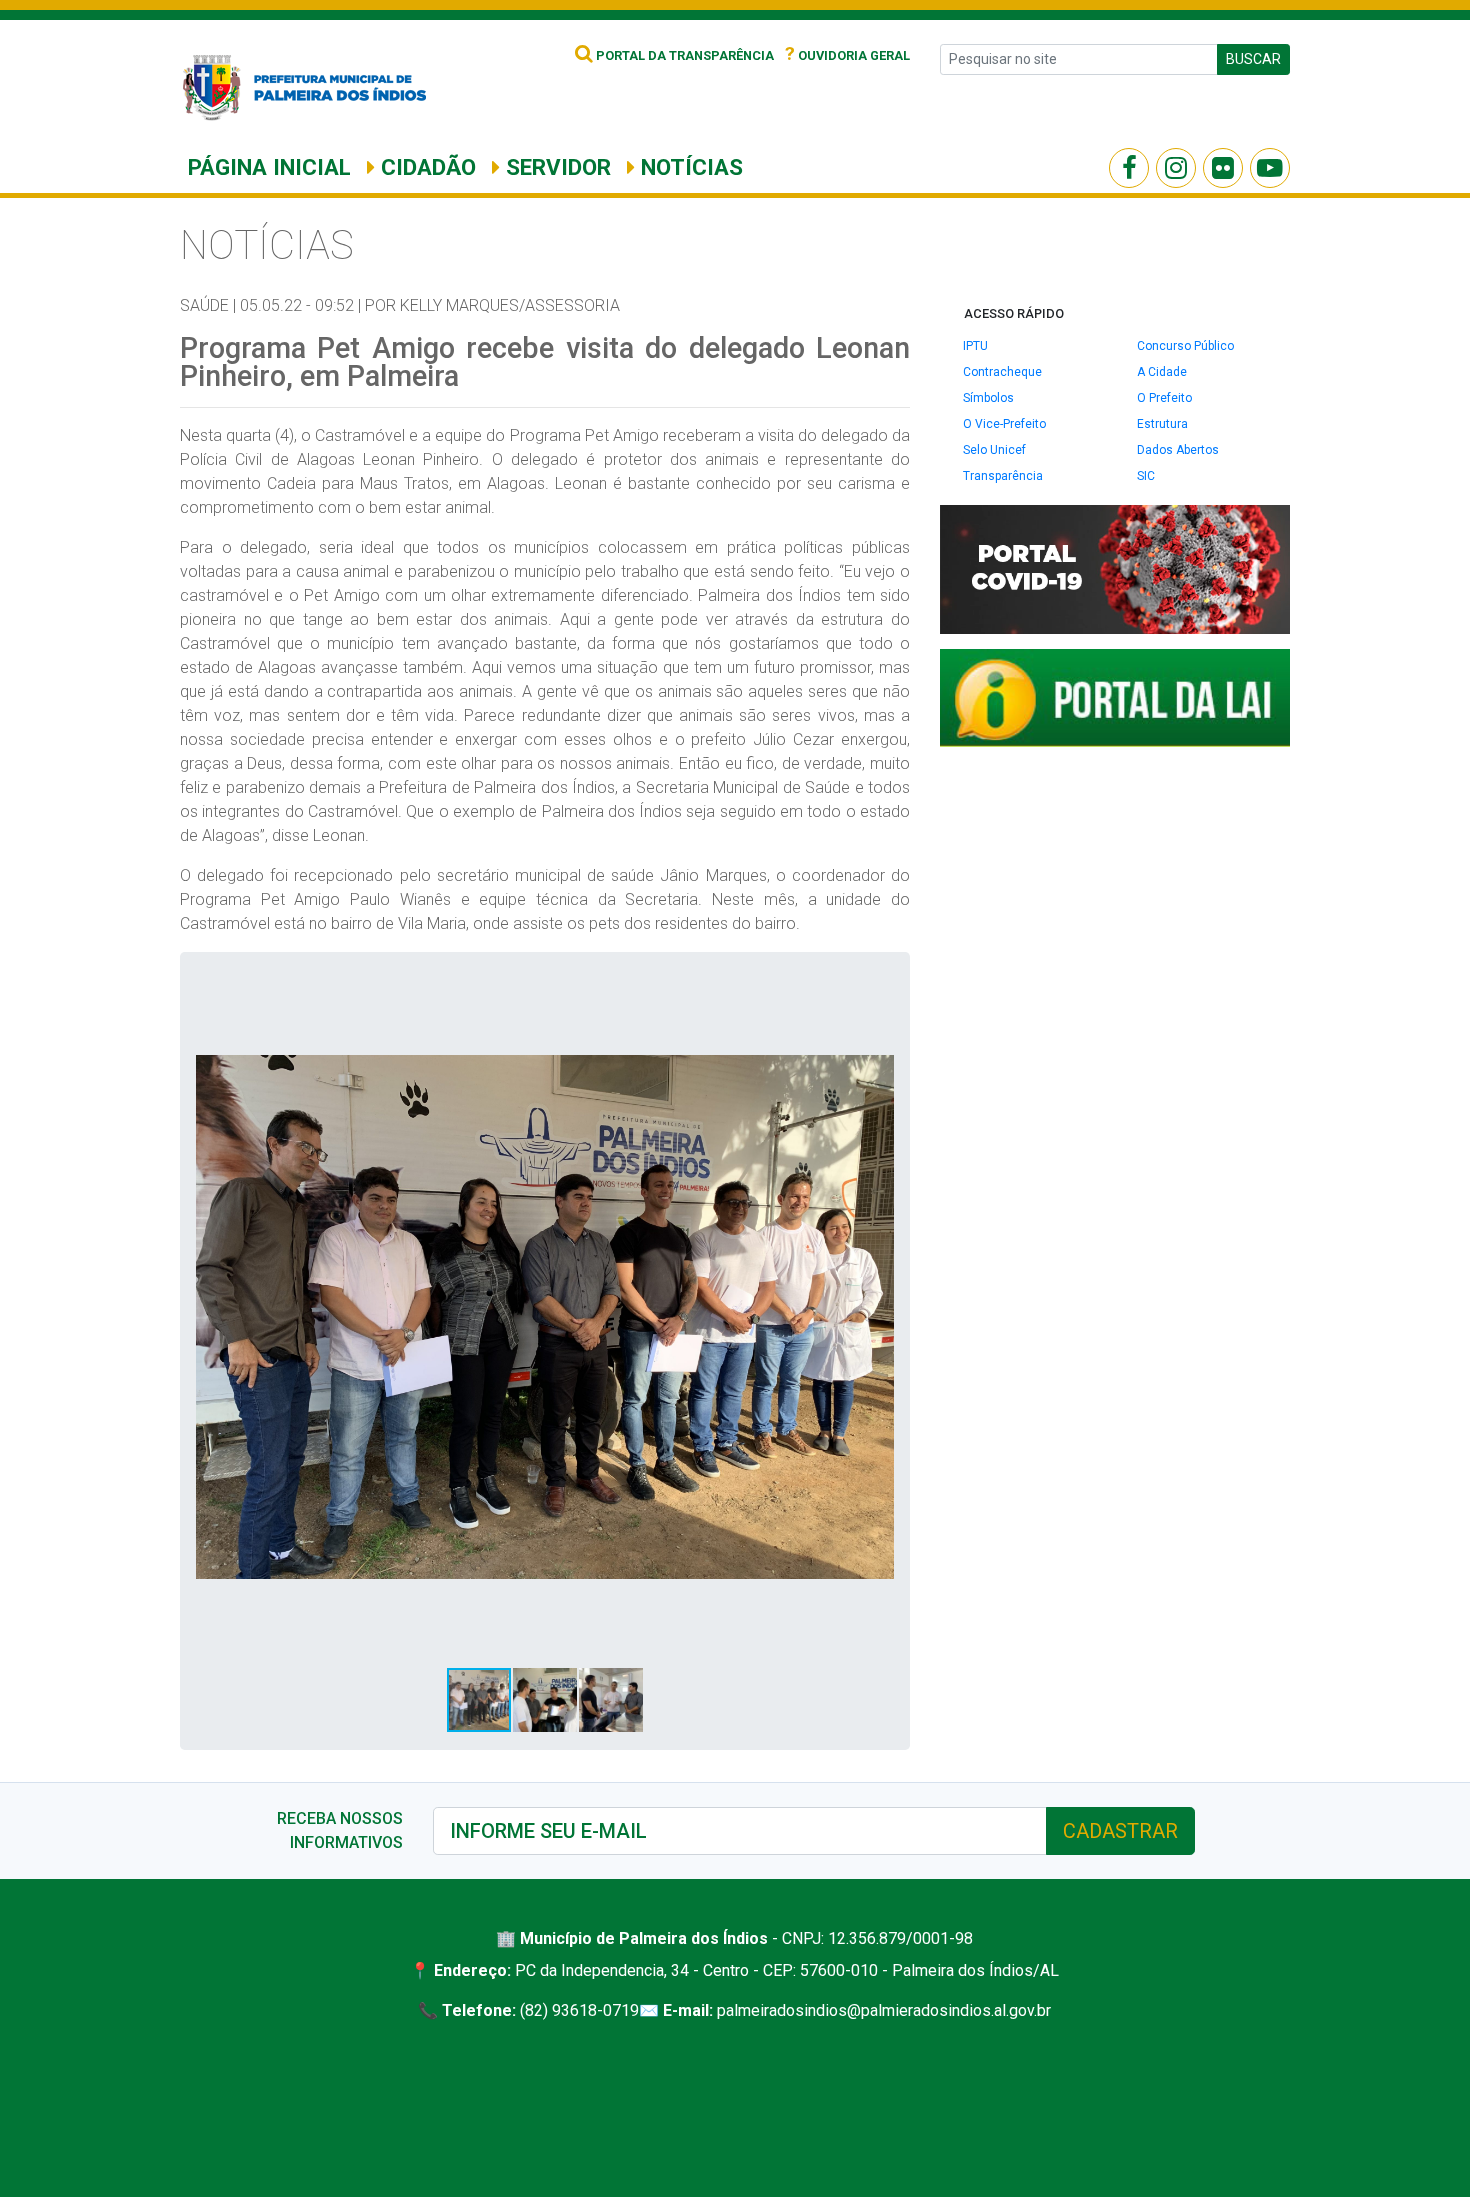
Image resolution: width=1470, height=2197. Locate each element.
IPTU (975, 346)
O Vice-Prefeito (1004, 424)
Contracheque (1002, 372)
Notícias (689, 167)
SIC (1146, 476)
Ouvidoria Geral (847, 55)
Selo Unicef (994, 450)
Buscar (1253, 59)
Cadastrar (1120, 1831)
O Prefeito (1164, 398)
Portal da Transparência (683, 55)
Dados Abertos (1178, 450)
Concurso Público (1185, 346)
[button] (876, 986)
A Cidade (1162, 372)
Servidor (555, 167)
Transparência (1003, 476)
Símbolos (988, 398)
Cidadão (425, 167)
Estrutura (1162, 424)
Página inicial (269, 167)
